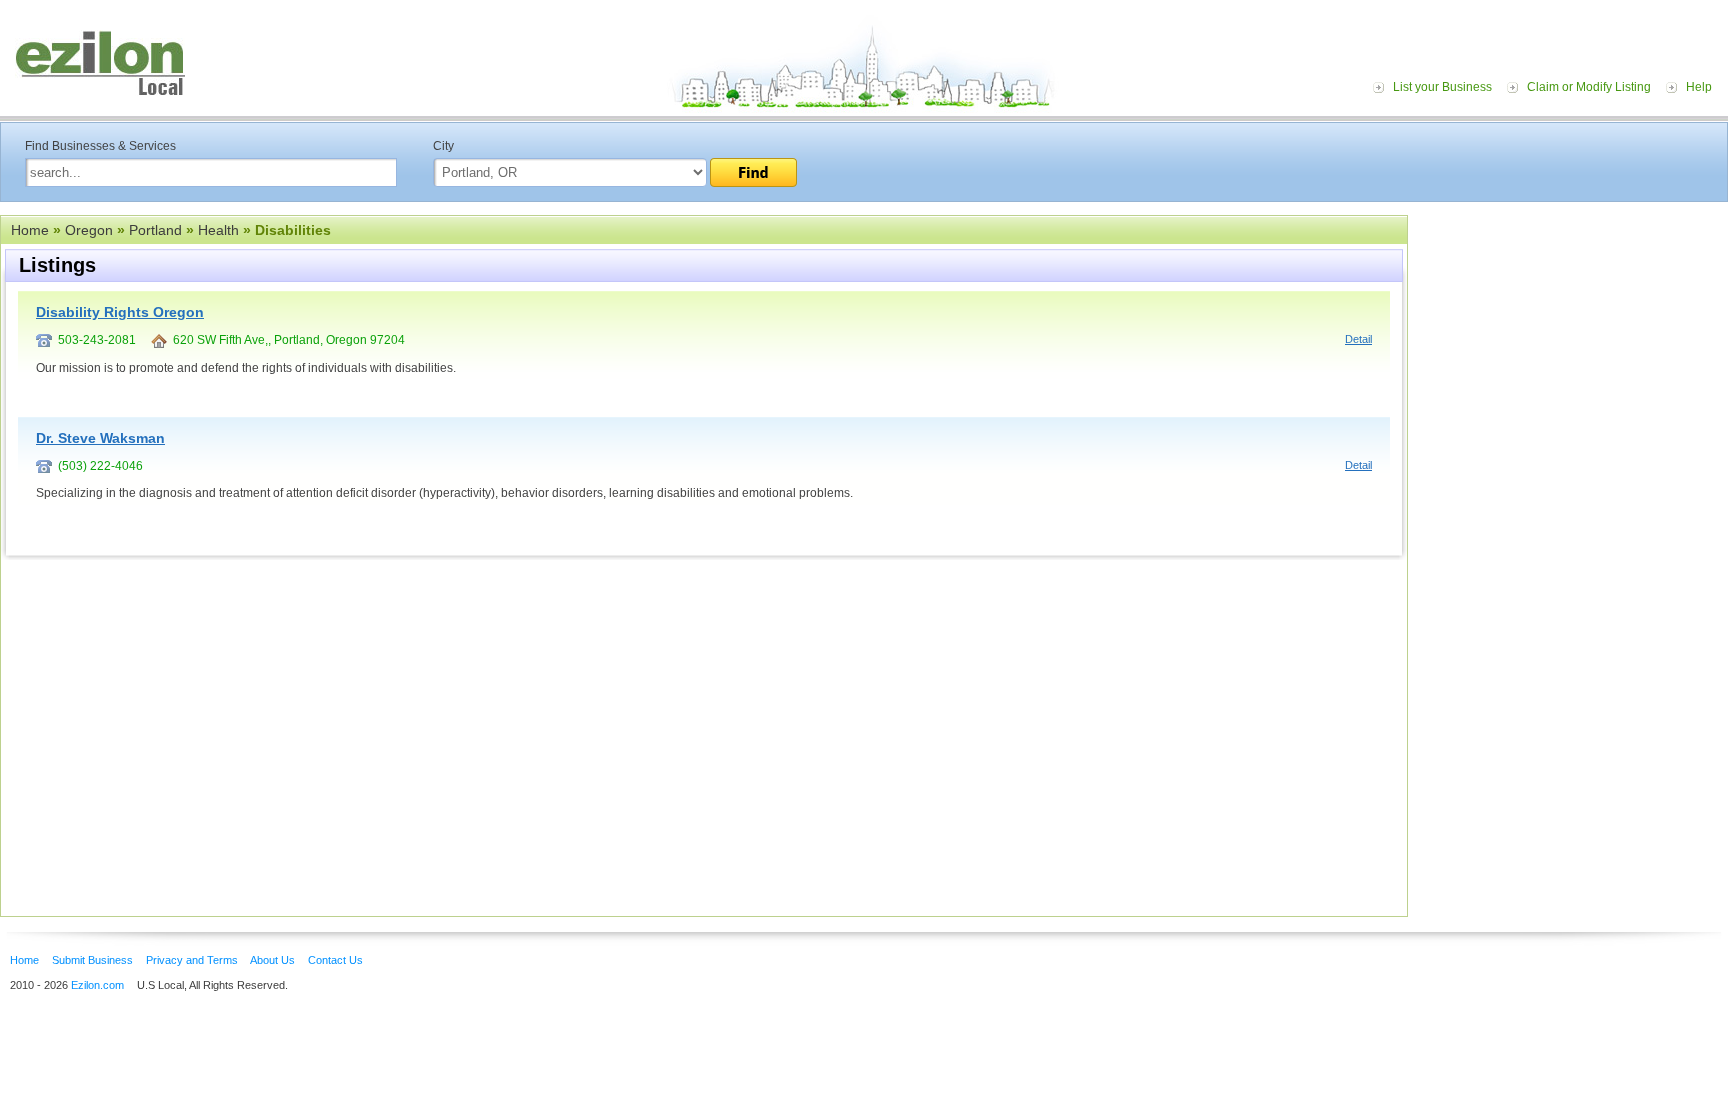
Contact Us (335, 960)
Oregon (89, 230)
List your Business (1442, 87)
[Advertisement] (1573, 338)
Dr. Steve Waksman (100, 438)
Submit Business (92, 960)
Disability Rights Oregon (120, 312)
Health (218, 230)
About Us (272, 960)
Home (30, 230)
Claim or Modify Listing (1589, 87)
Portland (155, 230)
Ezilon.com (97, 985)
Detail (1358, 339)
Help (1699, 87)
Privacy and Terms (192, 960)
